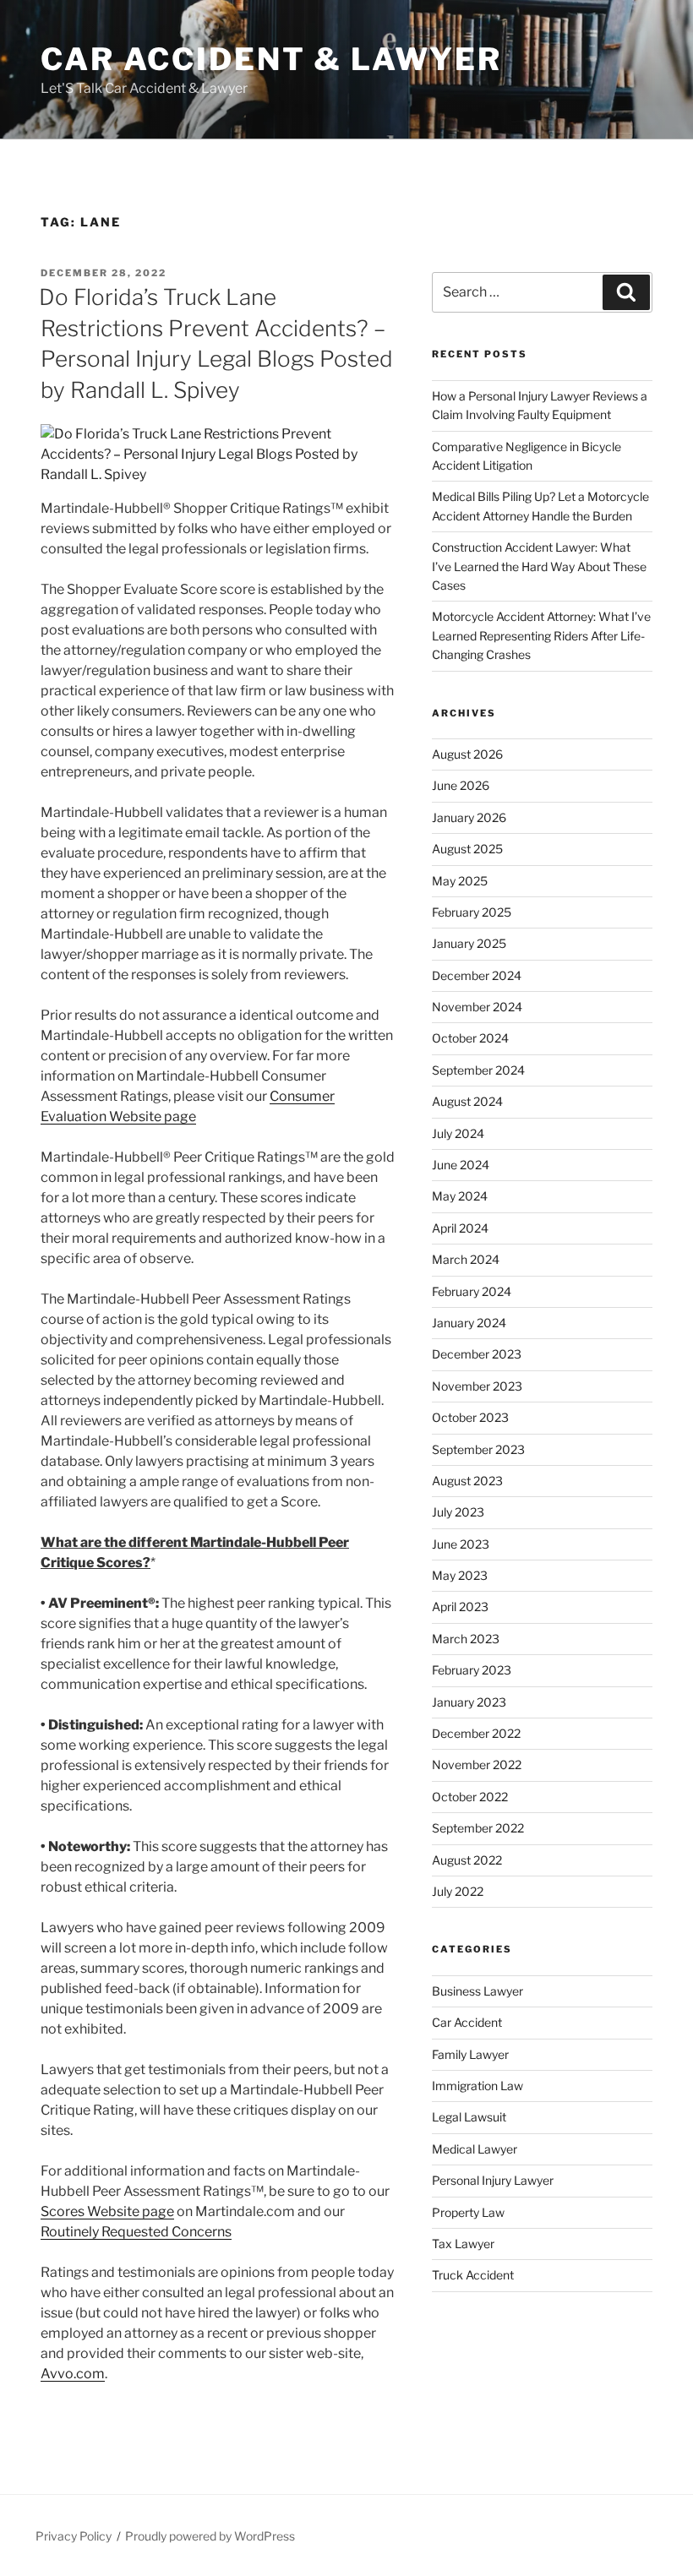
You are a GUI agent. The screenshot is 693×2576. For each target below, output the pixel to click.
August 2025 (467, 849)
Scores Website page (107, 2211)
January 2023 (469, 1702)
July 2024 (458, 1133)
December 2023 (477, 1354)
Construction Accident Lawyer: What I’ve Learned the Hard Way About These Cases (539, 566)
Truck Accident (473, 2275)
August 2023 (467, 1481)
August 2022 (467, 1860)
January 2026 (469, 817)
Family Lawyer (470, 2054)
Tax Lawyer (463, 2244)
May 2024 (460, 1196)
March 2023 (466, 1639)
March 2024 (466, 1259)
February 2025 (472, 912)
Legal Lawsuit (469, 2117)
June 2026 (461, 785)
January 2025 (469, 943)
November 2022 (477, 1765)
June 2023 (461, 1544)
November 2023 (477, 1386)
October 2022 (470, 1797)
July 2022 (458, 1891)
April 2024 (460, 1228)
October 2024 (470, 1038)
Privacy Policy (74, 2536)
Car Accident (467, 2022)
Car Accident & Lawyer (271, 59)
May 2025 (460, 881)
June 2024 (461, 1165)
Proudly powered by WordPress (210, 2536)
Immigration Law (477, 2086)
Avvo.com (73, 2374)
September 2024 (478, 1070)
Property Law (468, 2212)
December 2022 (476, 1733)
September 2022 (478, 1828)
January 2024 (469, 1323)
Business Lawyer (477, 1991)
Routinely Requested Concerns (136, 2232)
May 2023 (460, 1575)
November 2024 (477, 1007)
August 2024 (467, 1101)
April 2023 (460, 1607)
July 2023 (458, 1512)
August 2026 (467, 754)
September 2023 (478, 1449)
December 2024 (477, 975)
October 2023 (470, 1417)
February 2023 (472, 1670)
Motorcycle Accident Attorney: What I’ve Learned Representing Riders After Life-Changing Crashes (541, 635)
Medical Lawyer (475, 2149)
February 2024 (472, 1291)
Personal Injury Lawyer (493, 2180)
